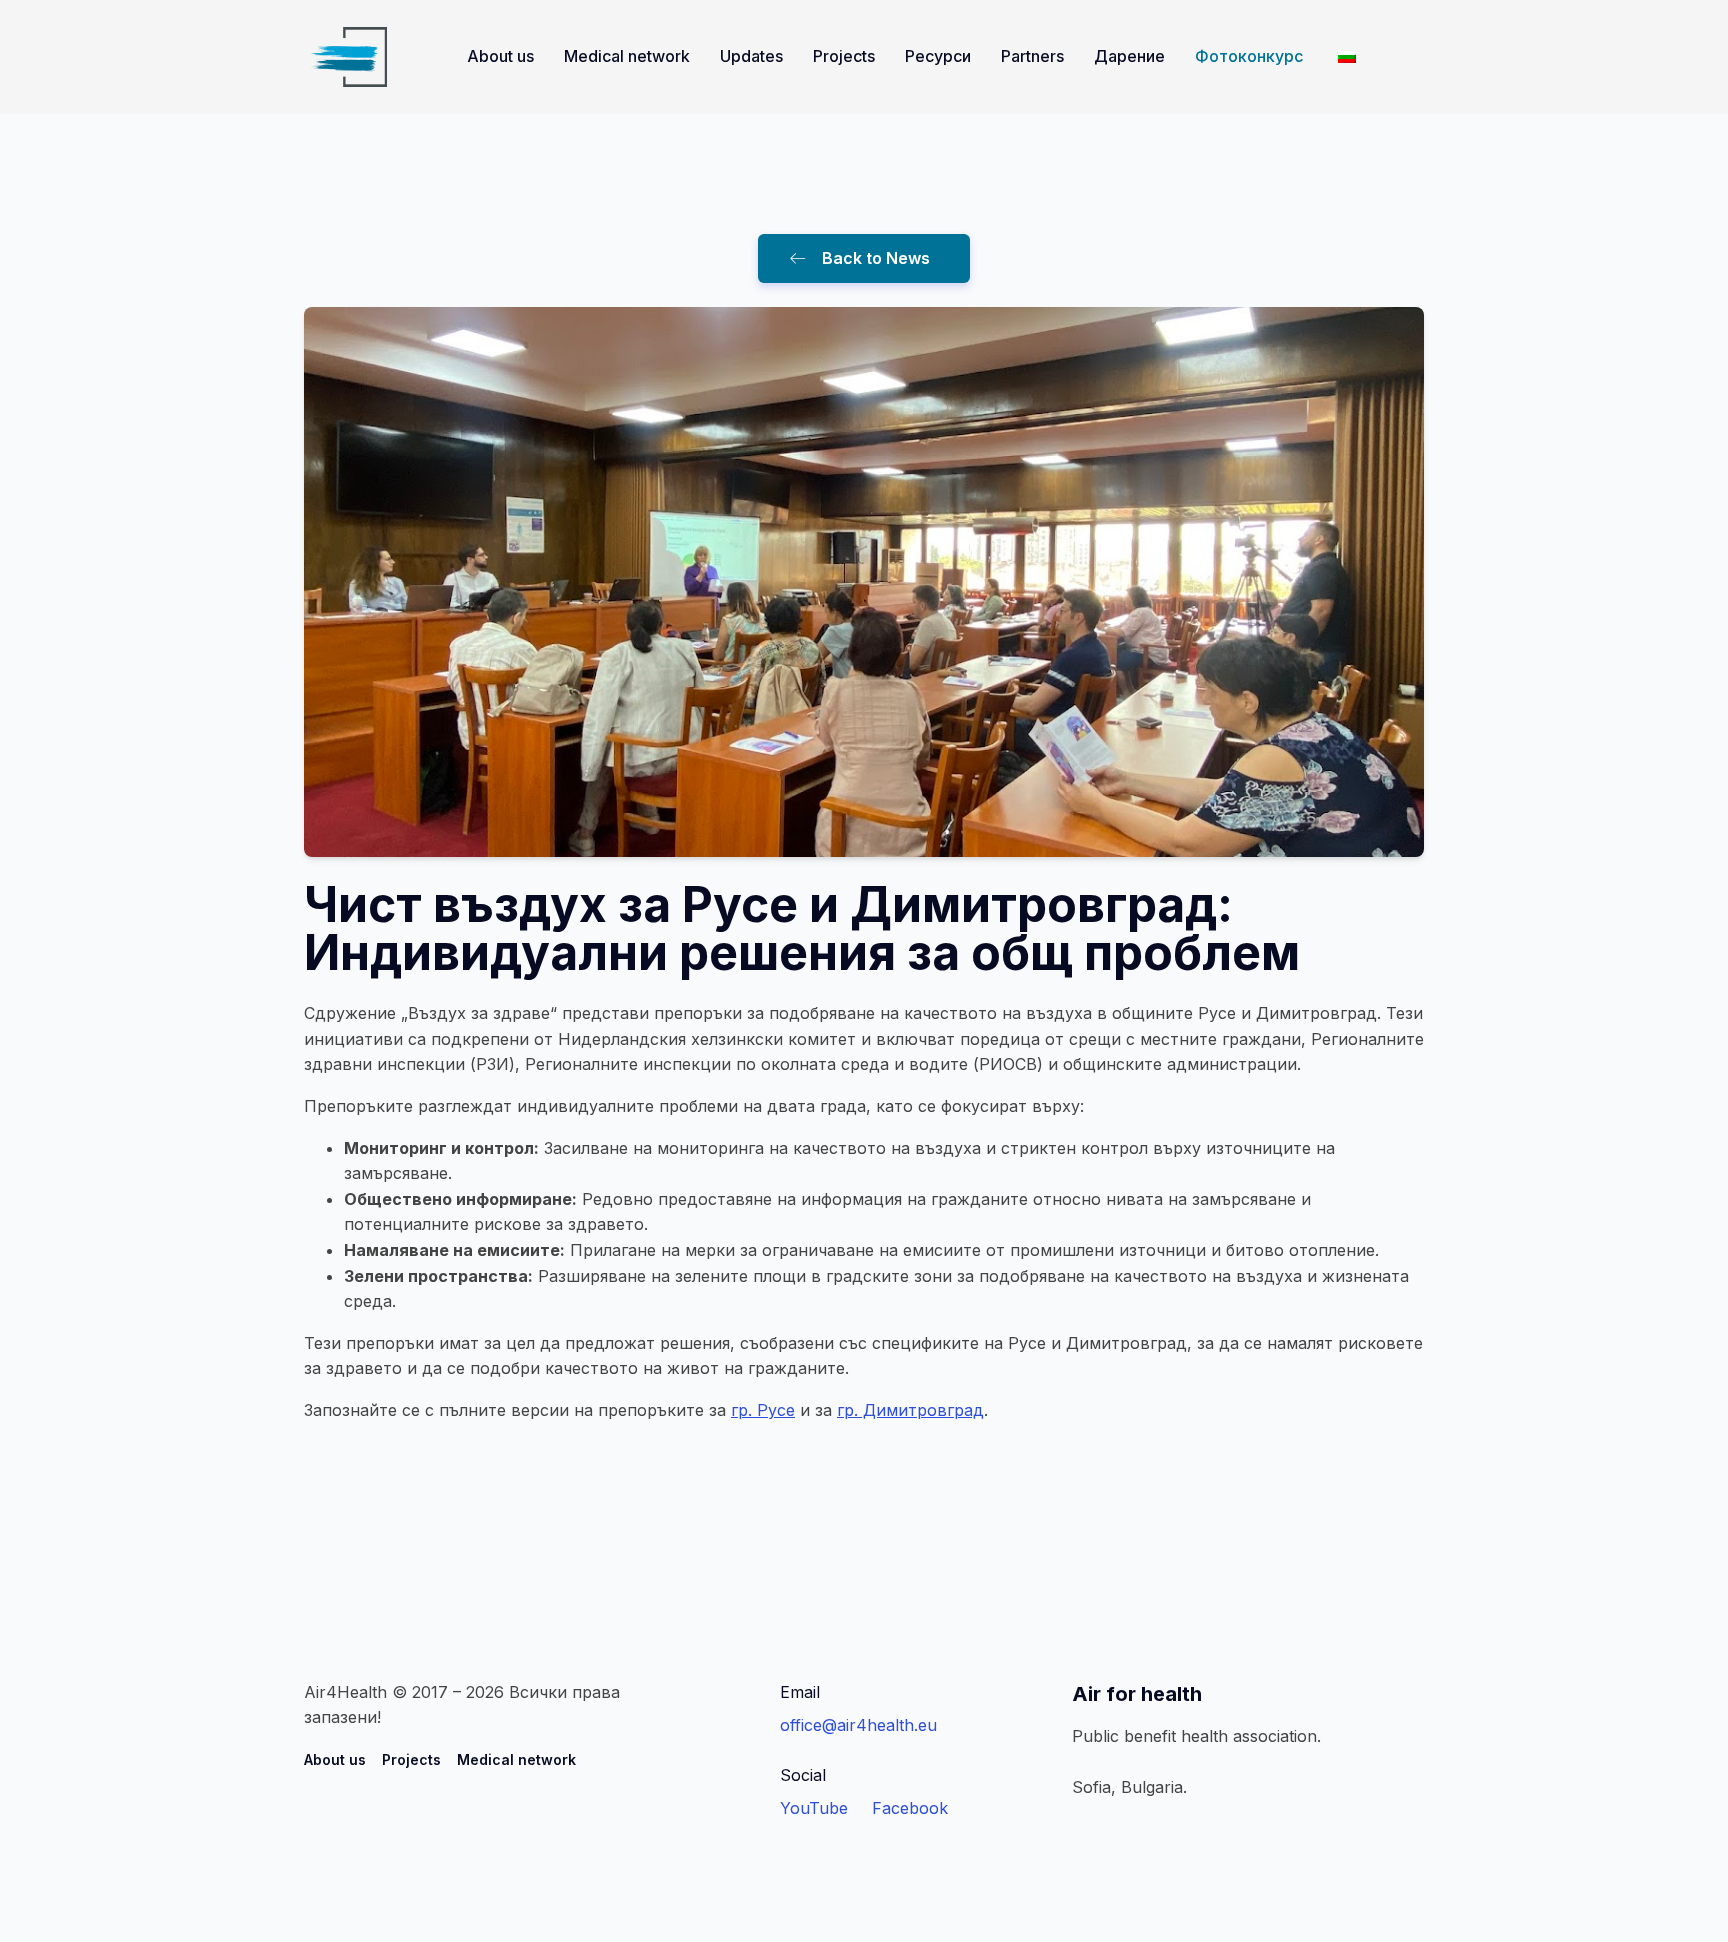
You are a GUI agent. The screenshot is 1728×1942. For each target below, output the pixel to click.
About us (500, 56)
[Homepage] (345, 57)
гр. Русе (763, 1410)
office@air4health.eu (858, 1725)
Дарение (1129, 56)
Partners (1032, 56)
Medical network (627, 56)
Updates (751, 56)
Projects (844, 56)
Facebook (910, 1808)
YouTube (814, 1808)
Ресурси (938, 56)
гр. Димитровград (910, 1410)
